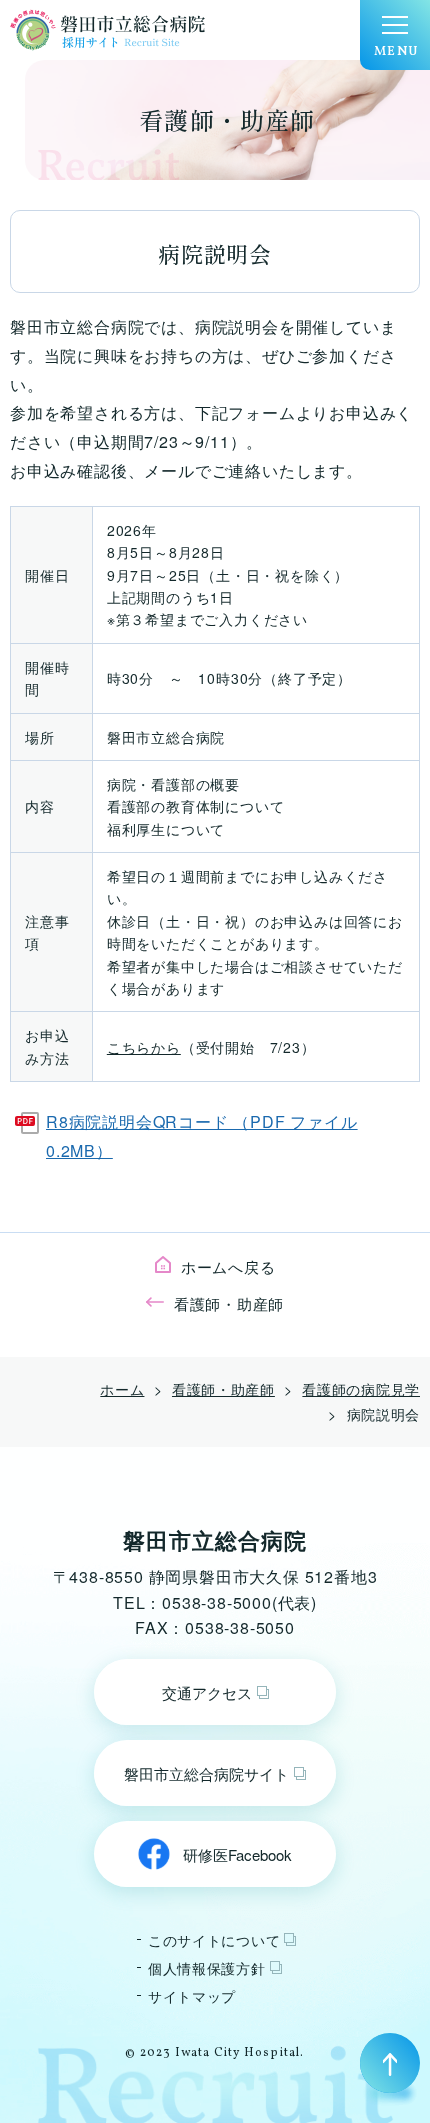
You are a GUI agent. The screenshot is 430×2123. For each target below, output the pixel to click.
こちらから (144, 1047)
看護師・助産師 (229, 1303)
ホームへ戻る (228, 1266)
